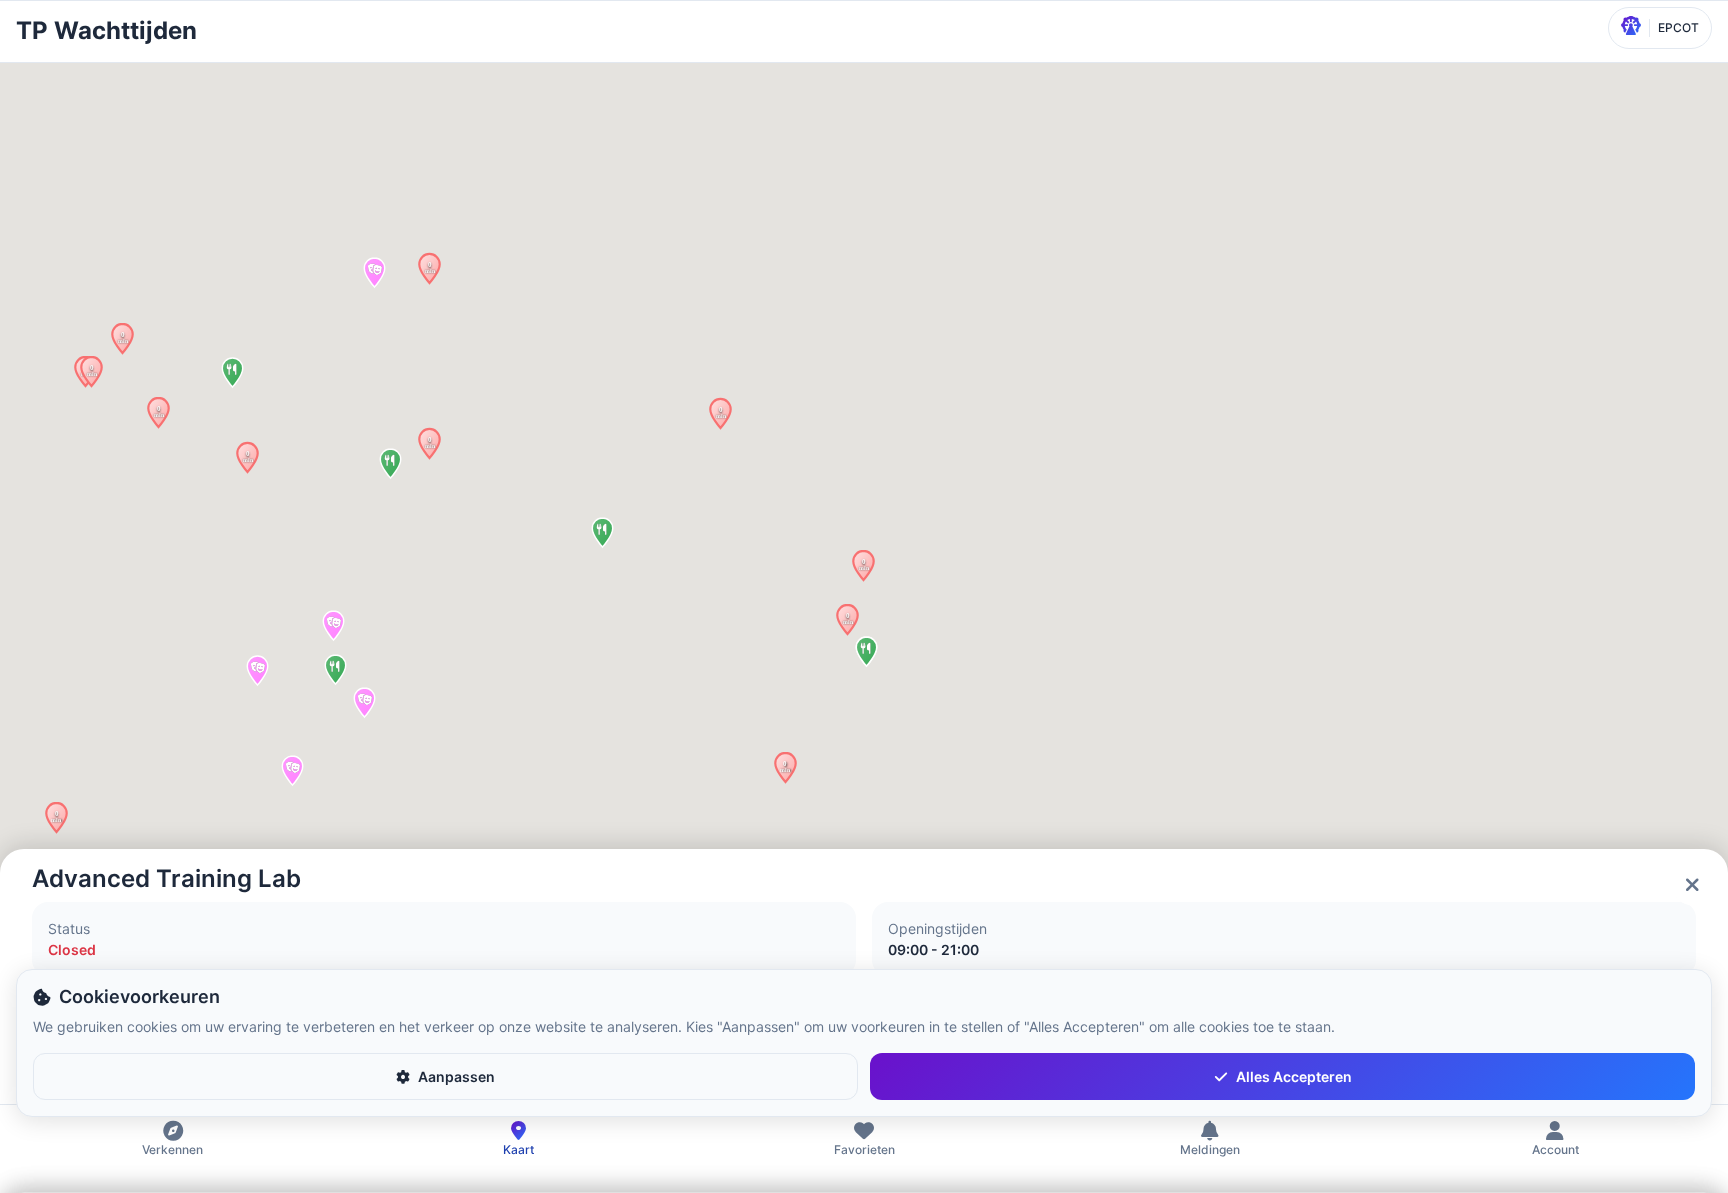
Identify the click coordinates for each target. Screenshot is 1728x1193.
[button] (158, 412)
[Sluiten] (1692, 885)
